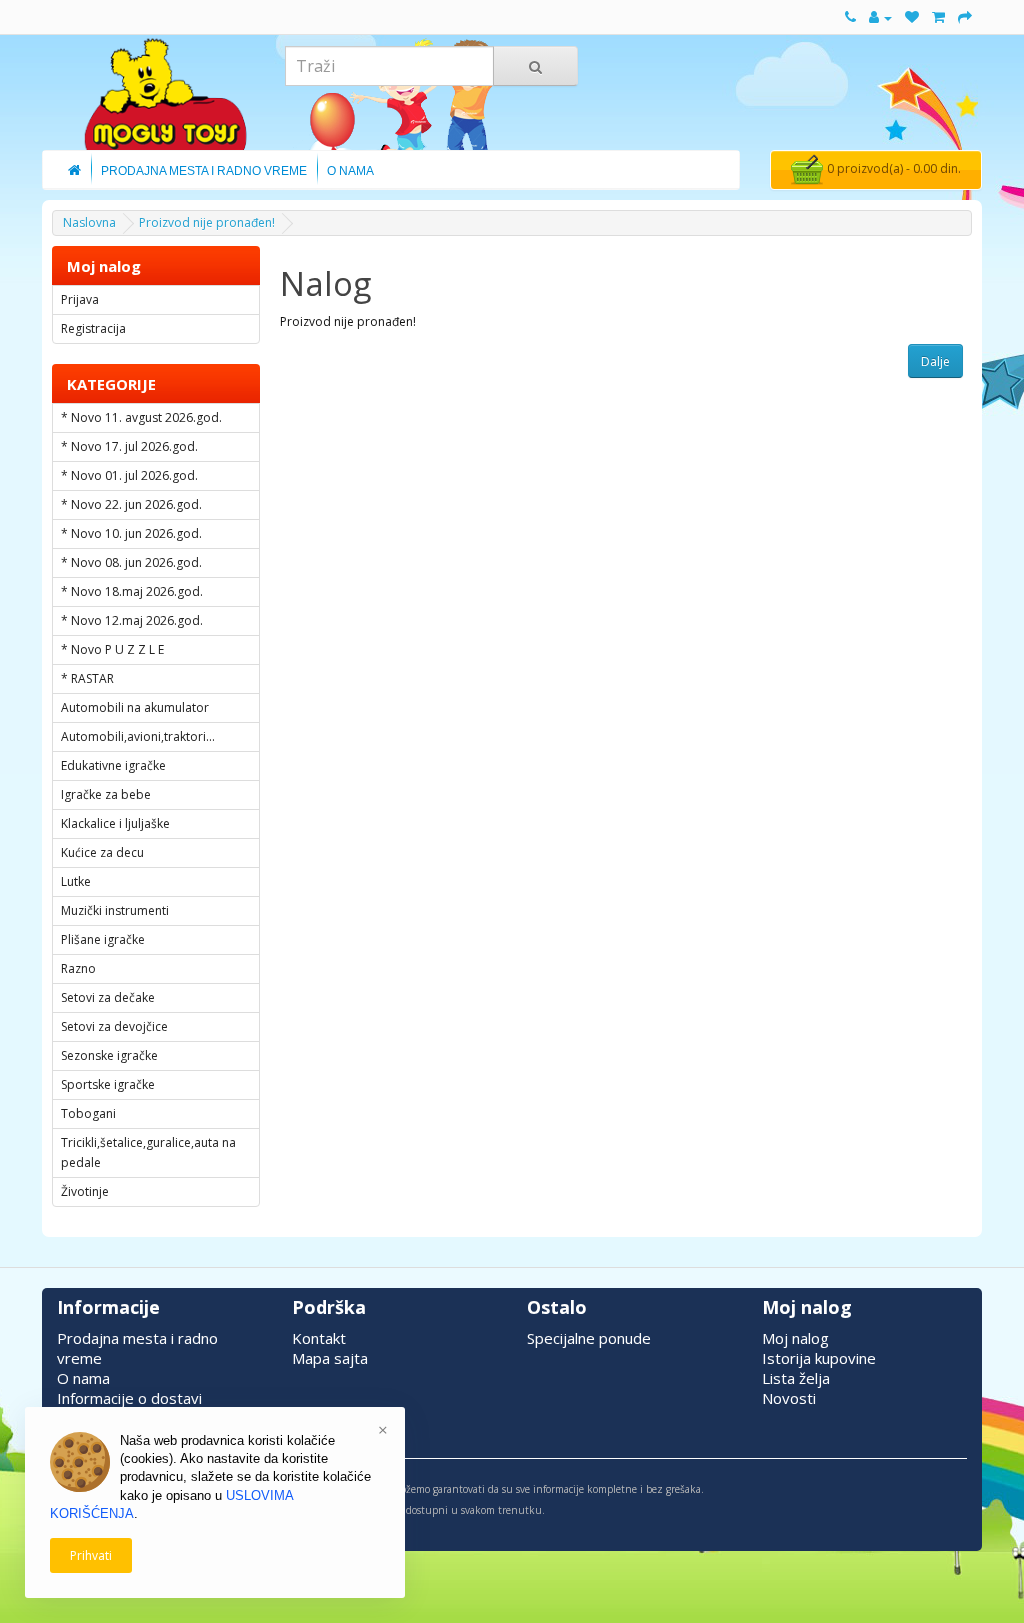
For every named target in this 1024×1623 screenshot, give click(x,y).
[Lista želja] (912, 17)
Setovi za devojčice (114, 1026)
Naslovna (89, 222)
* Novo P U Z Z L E (112, 649)
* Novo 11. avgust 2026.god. (141, 417)
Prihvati (91, 1555)
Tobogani (88, 1113)
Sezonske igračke (109, 1055)
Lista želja (796, 1378)
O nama (83, 1378)
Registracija (93, 328)
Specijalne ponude (589, 1338)
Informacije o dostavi (129, 1398)
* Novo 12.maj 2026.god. (132, 620)
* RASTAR (87, 678)
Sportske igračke (108, 1084)
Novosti (789, 1398)
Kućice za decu (102, 852)
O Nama (350, 171)
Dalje (935, 361)
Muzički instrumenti (115, 910)
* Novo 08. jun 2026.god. (131, 562)
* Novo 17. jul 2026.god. (129, 446)
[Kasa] (965, 17)
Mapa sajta (330, 1358)
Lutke (76, 881)
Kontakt (319, 1338)
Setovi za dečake (108, 997)
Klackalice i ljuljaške (115, 823)
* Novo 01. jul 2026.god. (129, 475)
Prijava (80, 299)
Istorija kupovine (819, 1358)
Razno (78, 968)
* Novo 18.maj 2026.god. (132, 591)
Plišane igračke (103, 939)
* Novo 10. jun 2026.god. (131, 533)
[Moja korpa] (938, 17)
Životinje (85, 1191)
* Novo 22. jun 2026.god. (131, 504)
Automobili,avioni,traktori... (138, 736)
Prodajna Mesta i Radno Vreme (204, 171)
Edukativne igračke (113, 765)
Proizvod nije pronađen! (207, 222)
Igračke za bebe (106, 794)
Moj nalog (795, 1338)
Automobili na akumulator (135, 707)
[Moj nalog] (880, 17)
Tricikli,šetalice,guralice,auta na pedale (148, 1152)
